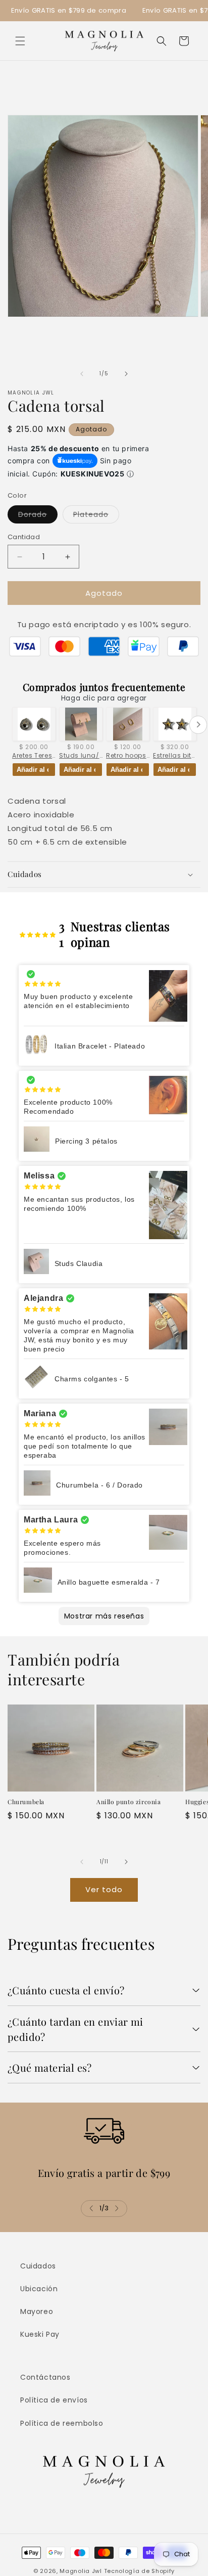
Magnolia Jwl (81, 2571)
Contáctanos (45, 2377)
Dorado (38, 516)
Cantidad (24, 537)
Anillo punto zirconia (129, 1802)
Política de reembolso (62, 2423)
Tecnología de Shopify (140, 2571)
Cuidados (38, 2266)
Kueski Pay (40, 2334)
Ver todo (104, 1889)
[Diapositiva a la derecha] (126, 374)
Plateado (96, 516)
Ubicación (39, 2289)
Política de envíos (54, 2400)
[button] (20, 41)
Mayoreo (37, 2311)
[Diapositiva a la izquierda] (82, 374)
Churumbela (26, 1802)
